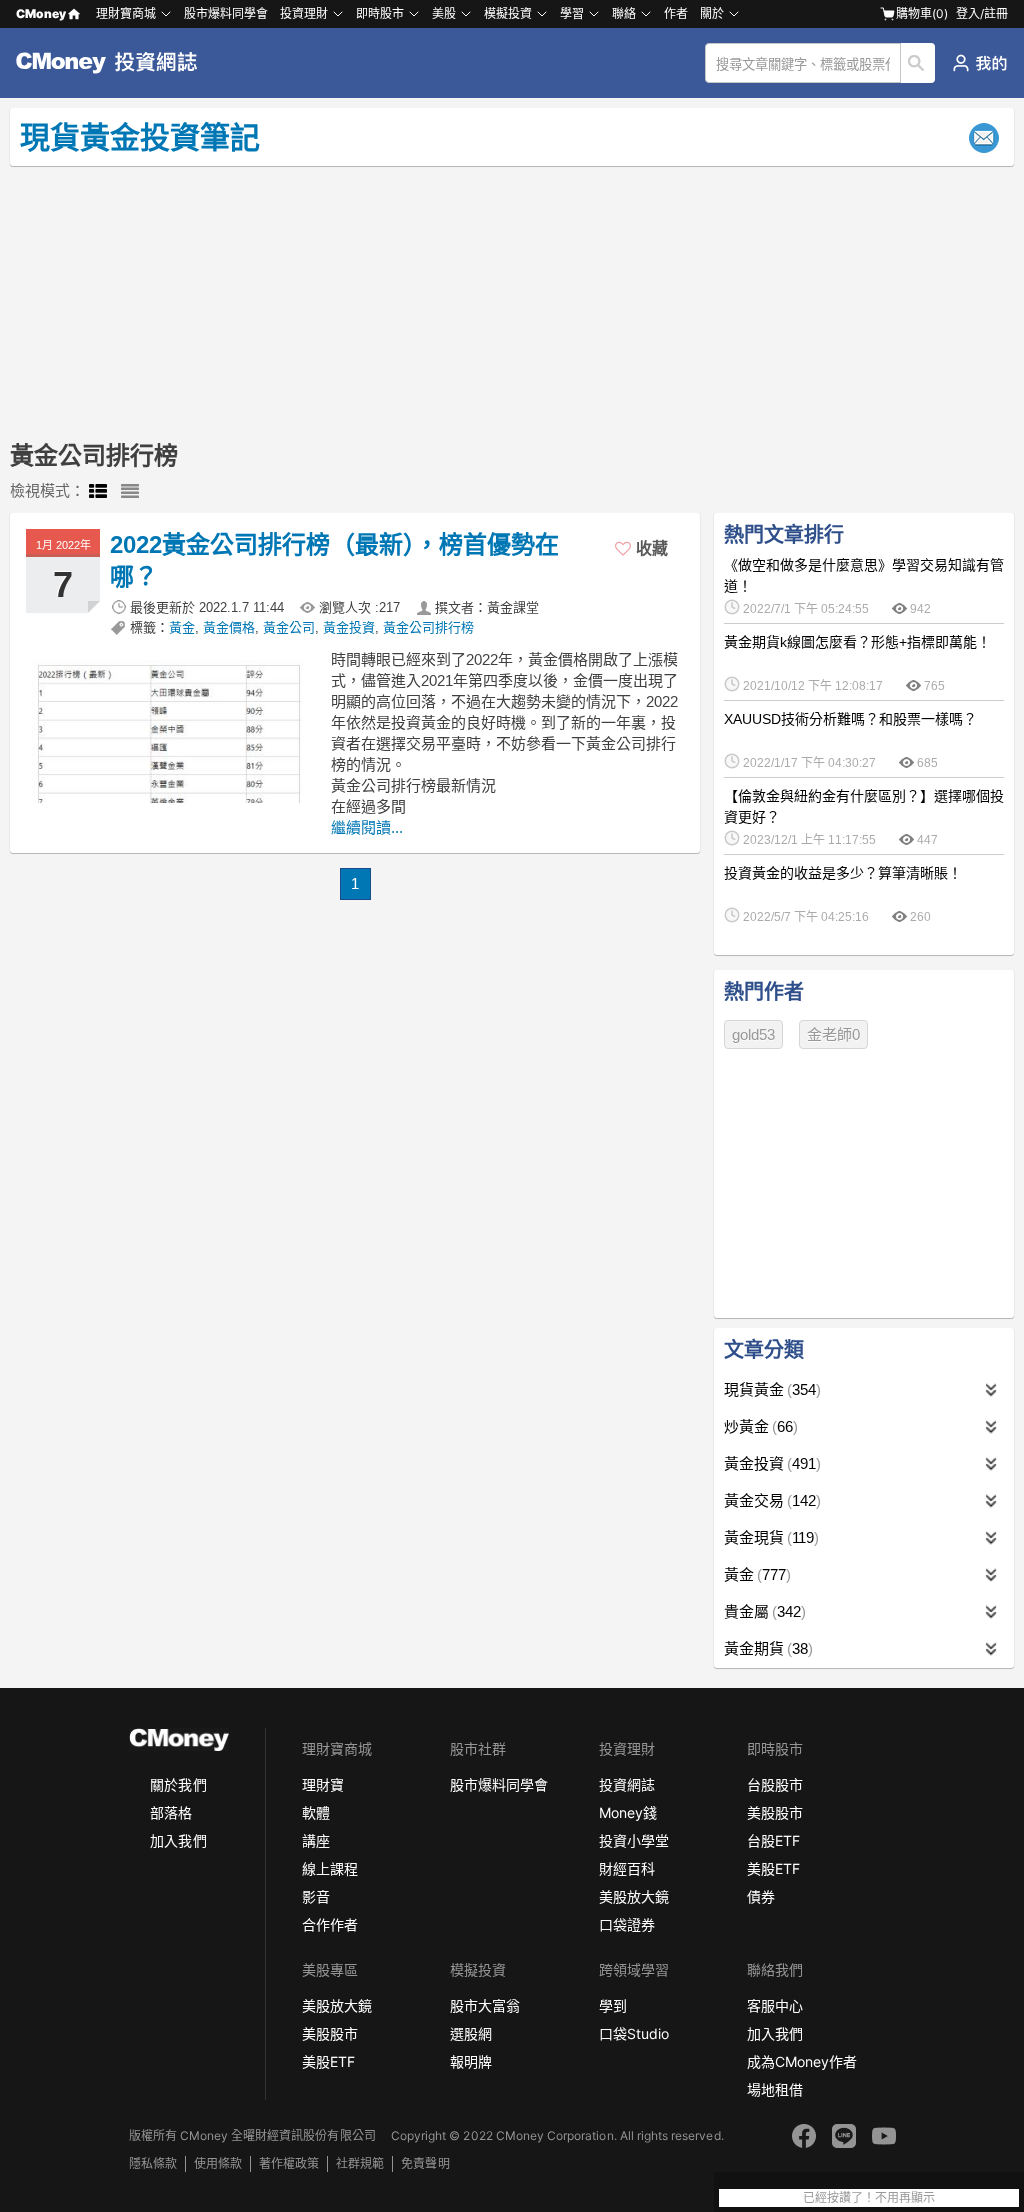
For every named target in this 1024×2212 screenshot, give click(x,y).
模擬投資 (508, 13)
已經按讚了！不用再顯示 (869, 2198)
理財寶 (323, 1784)
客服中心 (775, 2005)
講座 (316, 1840)
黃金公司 (289, 627)
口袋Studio (634, 2033)
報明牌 (471, 2061)
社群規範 (360, 2163)
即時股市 (380, 13)
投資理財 (304, 13)
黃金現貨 (769, 1537)
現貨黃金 (770, 1389)
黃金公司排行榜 (428, 627)
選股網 (471, 2033)
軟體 (316, 1812)
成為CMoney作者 (802, 2061)
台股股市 (775, 1784)
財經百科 (627, 1868)
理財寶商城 (126, 13)
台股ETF (773, 1840)
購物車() (922, 13)
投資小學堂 (634, 1840)
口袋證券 (627, 1924)
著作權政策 (289, 2163)
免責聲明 (425, 2163)
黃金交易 (770, 1500)
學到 (613, 2005)
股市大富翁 (485, 2005)
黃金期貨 (766, 1648)
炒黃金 (758, 1426)
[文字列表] (130, 492)
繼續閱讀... (367, 827)
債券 (761, 1896)
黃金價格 (229, 627)
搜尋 (918, 63)
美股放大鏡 (634, 1896)
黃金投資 (349, 627)
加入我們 (178, 1840)
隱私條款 (153, 2163)
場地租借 (775, 2089)
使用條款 (218, 2163)
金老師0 (833, 1034)
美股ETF (773, 1868)
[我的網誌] (979, 63)
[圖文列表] (98, 492)
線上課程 (330, 1868)
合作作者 (330, 1924)
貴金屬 (762, 1611)
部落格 (171, 1812)
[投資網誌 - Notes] (115, 63)
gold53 (753, 1034)
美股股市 (775, 1812)
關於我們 (178, 1784)
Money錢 (628, 1812)
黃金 (182, 627)
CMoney (41, 13)
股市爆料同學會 (226, 13)
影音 (316, 1896)
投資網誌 (627, 1784)
